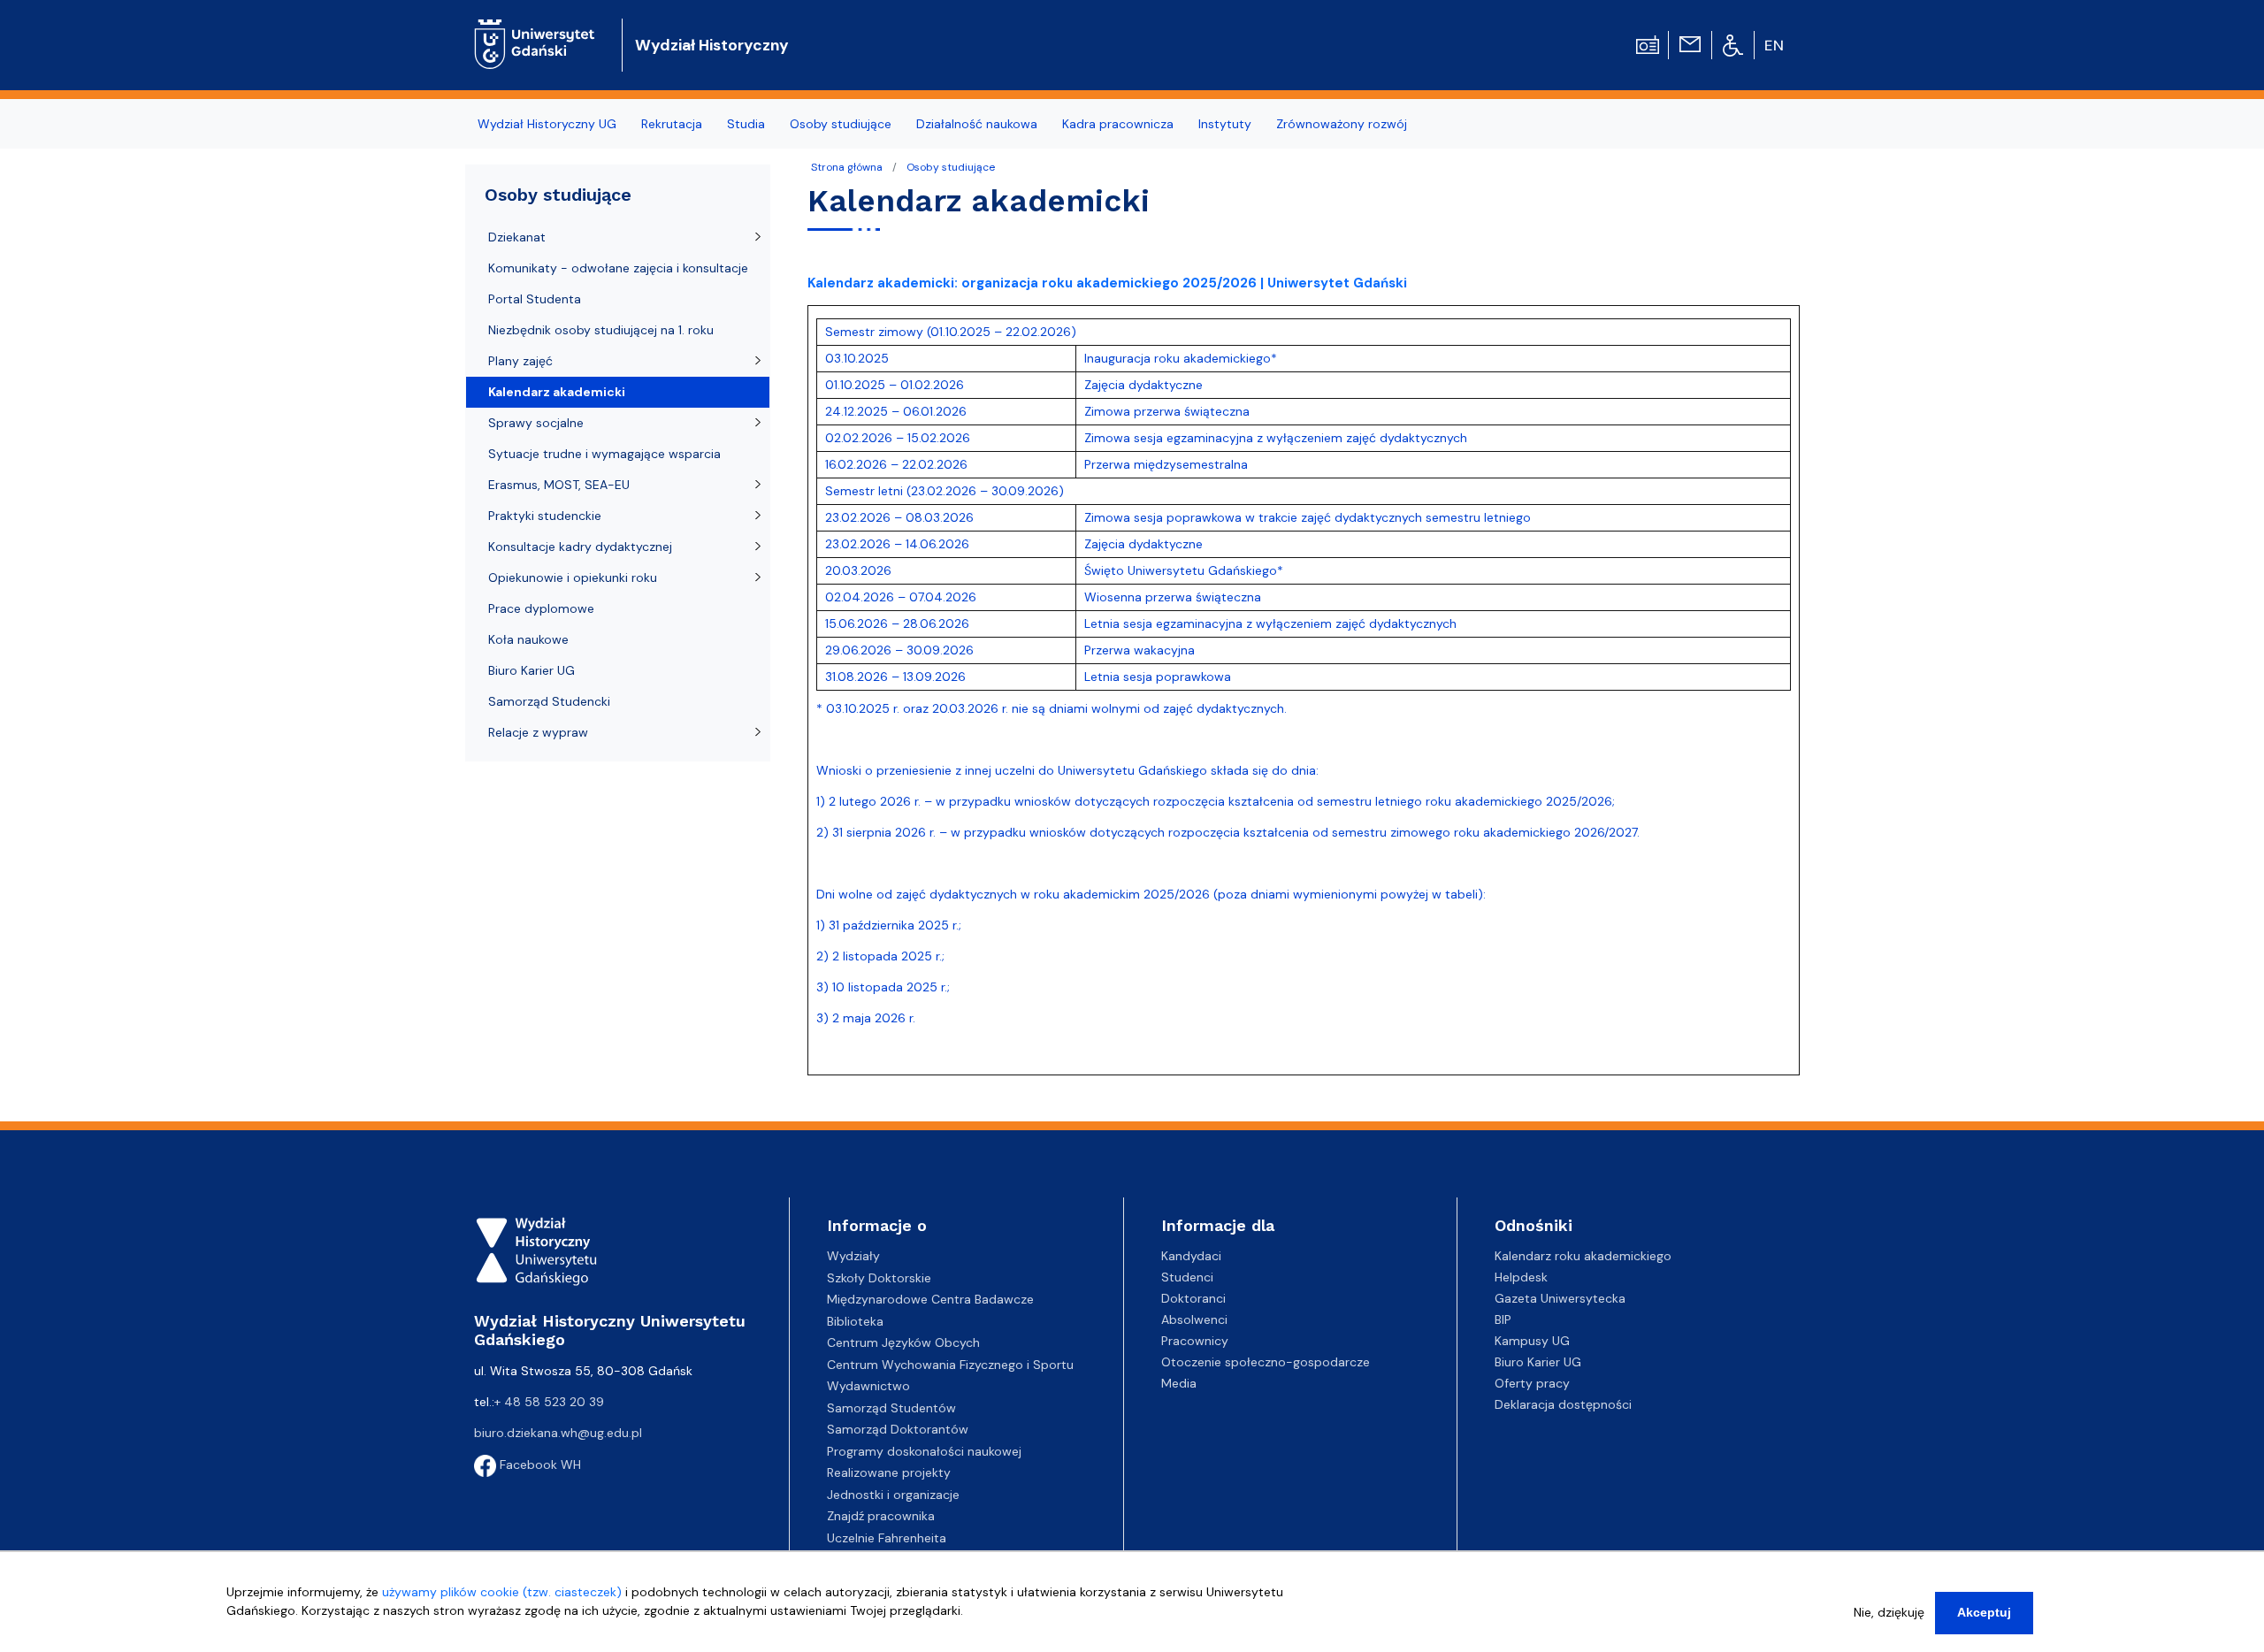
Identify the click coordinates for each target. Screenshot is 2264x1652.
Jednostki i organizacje (893, 1495)
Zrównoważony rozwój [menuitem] (1342, 124)
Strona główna (847, 167)
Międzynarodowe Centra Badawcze (930, 1299)
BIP (1503, 1319)
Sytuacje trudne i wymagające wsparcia (604, 454)
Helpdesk (1521, 1277)
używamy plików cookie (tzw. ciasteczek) (502, 1592)
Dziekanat (517, 237)
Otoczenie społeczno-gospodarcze (1266, 1362)
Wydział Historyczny (712, 45)
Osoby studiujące (951, 167)
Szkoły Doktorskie (879, 1278)
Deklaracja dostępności (1563, 1404)
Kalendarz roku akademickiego (1583, 1256)
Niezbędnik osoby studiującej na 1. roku (601, 330)
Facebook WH (539, 1465)
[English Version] (1775, 45)
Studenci (1187, 1277)
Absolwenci (1194, 1319)
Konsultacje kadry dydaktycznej (580, 547)
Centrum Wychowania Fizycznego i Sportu (950, 1365)
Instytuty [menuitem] (1225, 124)
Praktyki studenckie (545, 516)
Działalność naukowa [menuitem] (977, 124)
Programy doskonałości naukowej (924, 1451)
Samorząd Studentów (891, 1408)
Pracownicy (1195, 1341)
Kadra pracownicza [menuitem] (1118, 124)
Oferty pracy (1532, 1383)
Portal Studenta (535, 299)
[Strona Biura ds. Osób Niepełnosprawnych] (1733, 44)
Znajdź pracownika (881, 1516)
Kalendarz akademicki (557, 392)
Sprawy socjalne (536, 423)
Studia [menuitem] (746, 124)
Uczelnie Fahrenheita (887, 1538)
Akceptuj (1984, 1612)
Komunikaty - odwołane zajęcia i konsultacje (618, 268)
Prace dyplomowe (541, 608)
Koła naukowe (528, 639)
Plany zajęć (520, 361)
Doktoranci (1193, 1298)
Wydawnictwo (868, 1386)
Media (1179, 1383)
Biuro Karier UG (532, 670)
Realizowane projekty (889, 1472)
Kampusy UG (1532, 1341)
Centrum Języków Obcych (903, 1342)
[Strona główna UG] (535, 31)
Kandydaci (1191, 1256)
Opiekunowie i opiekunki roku (573, 577)
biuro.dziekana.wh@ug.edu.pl (558, 1433)
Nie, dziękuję (1889, 1612)
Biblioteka (855, 1321)
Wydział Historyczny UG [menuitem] (547, 124)
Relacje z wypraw (538, 732)
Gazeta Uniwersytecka (1560, 1298)
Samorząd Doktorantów (898, 1429)
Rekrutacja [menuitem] (672, 124)
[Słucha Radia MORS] (1648, 43)
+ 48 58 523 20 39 (549, 1402)
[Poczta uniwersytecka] (1690, 43)
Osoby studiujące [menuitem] (841, 124)
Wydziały (853, 1256)
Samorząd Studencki (549, 701)
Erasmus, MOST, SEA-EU (559, 485)
